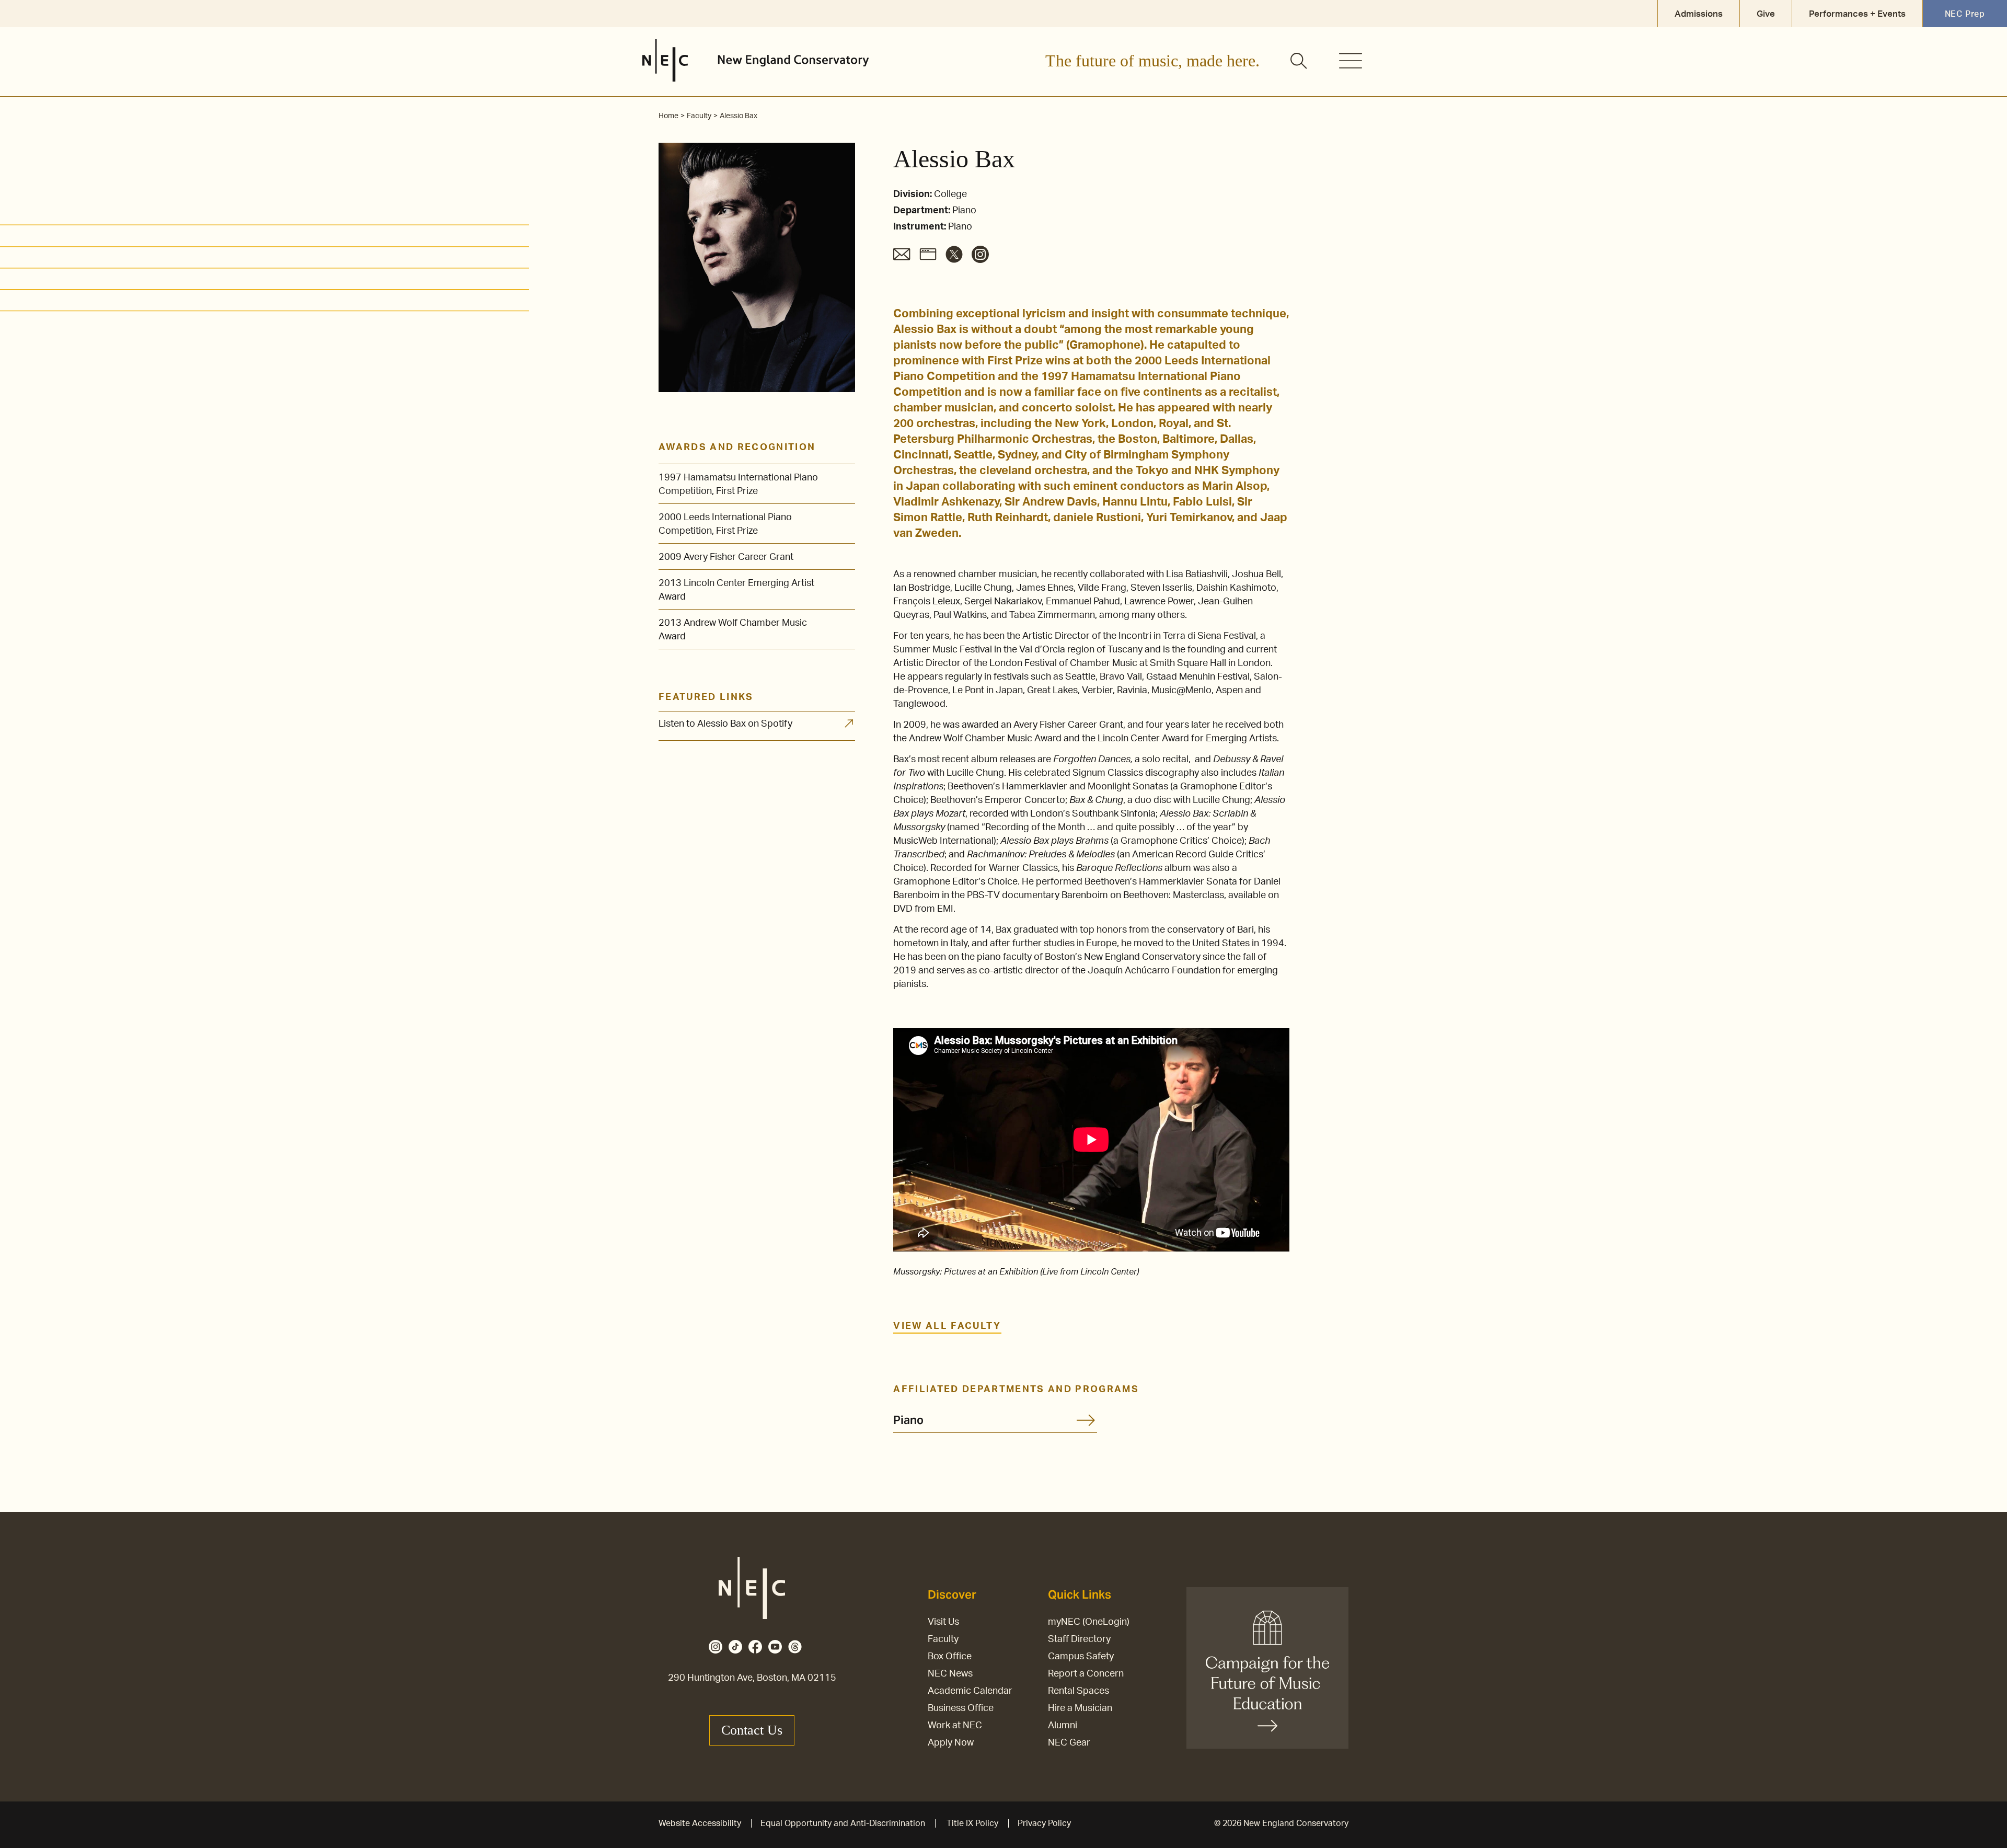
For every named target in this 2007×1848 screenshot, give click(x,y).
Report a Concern (1086, 1674)
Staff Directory (1079, 1639)
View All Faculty (947, 1326)
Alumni (1063, 1726)
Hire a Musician (1080, 1708)
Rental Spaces (1079, 1691)
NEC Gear (1069, 1743)
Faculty (943, 1639)
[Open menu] (1351, 61)
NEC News (950, 1674)
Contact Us (752, 1730)
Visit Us (943, 1622)
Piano (908, 1420)
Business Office (961, 1708)
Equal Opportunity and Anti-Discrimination (843, 1823)
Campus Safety (1081, 1657)
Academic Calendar (970, 1691)
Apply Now (951, 1743)
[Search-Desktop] (1299, 62)
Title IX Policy (972, 1823)
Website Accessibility (700, 1823)
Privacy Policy (1044, 1823)
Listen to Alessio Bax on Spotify (725, 724)
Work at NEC (955, 1726)
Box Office (950, 1657)
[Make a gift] (1267, 1668)
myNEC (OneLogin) (1089, 1622)
